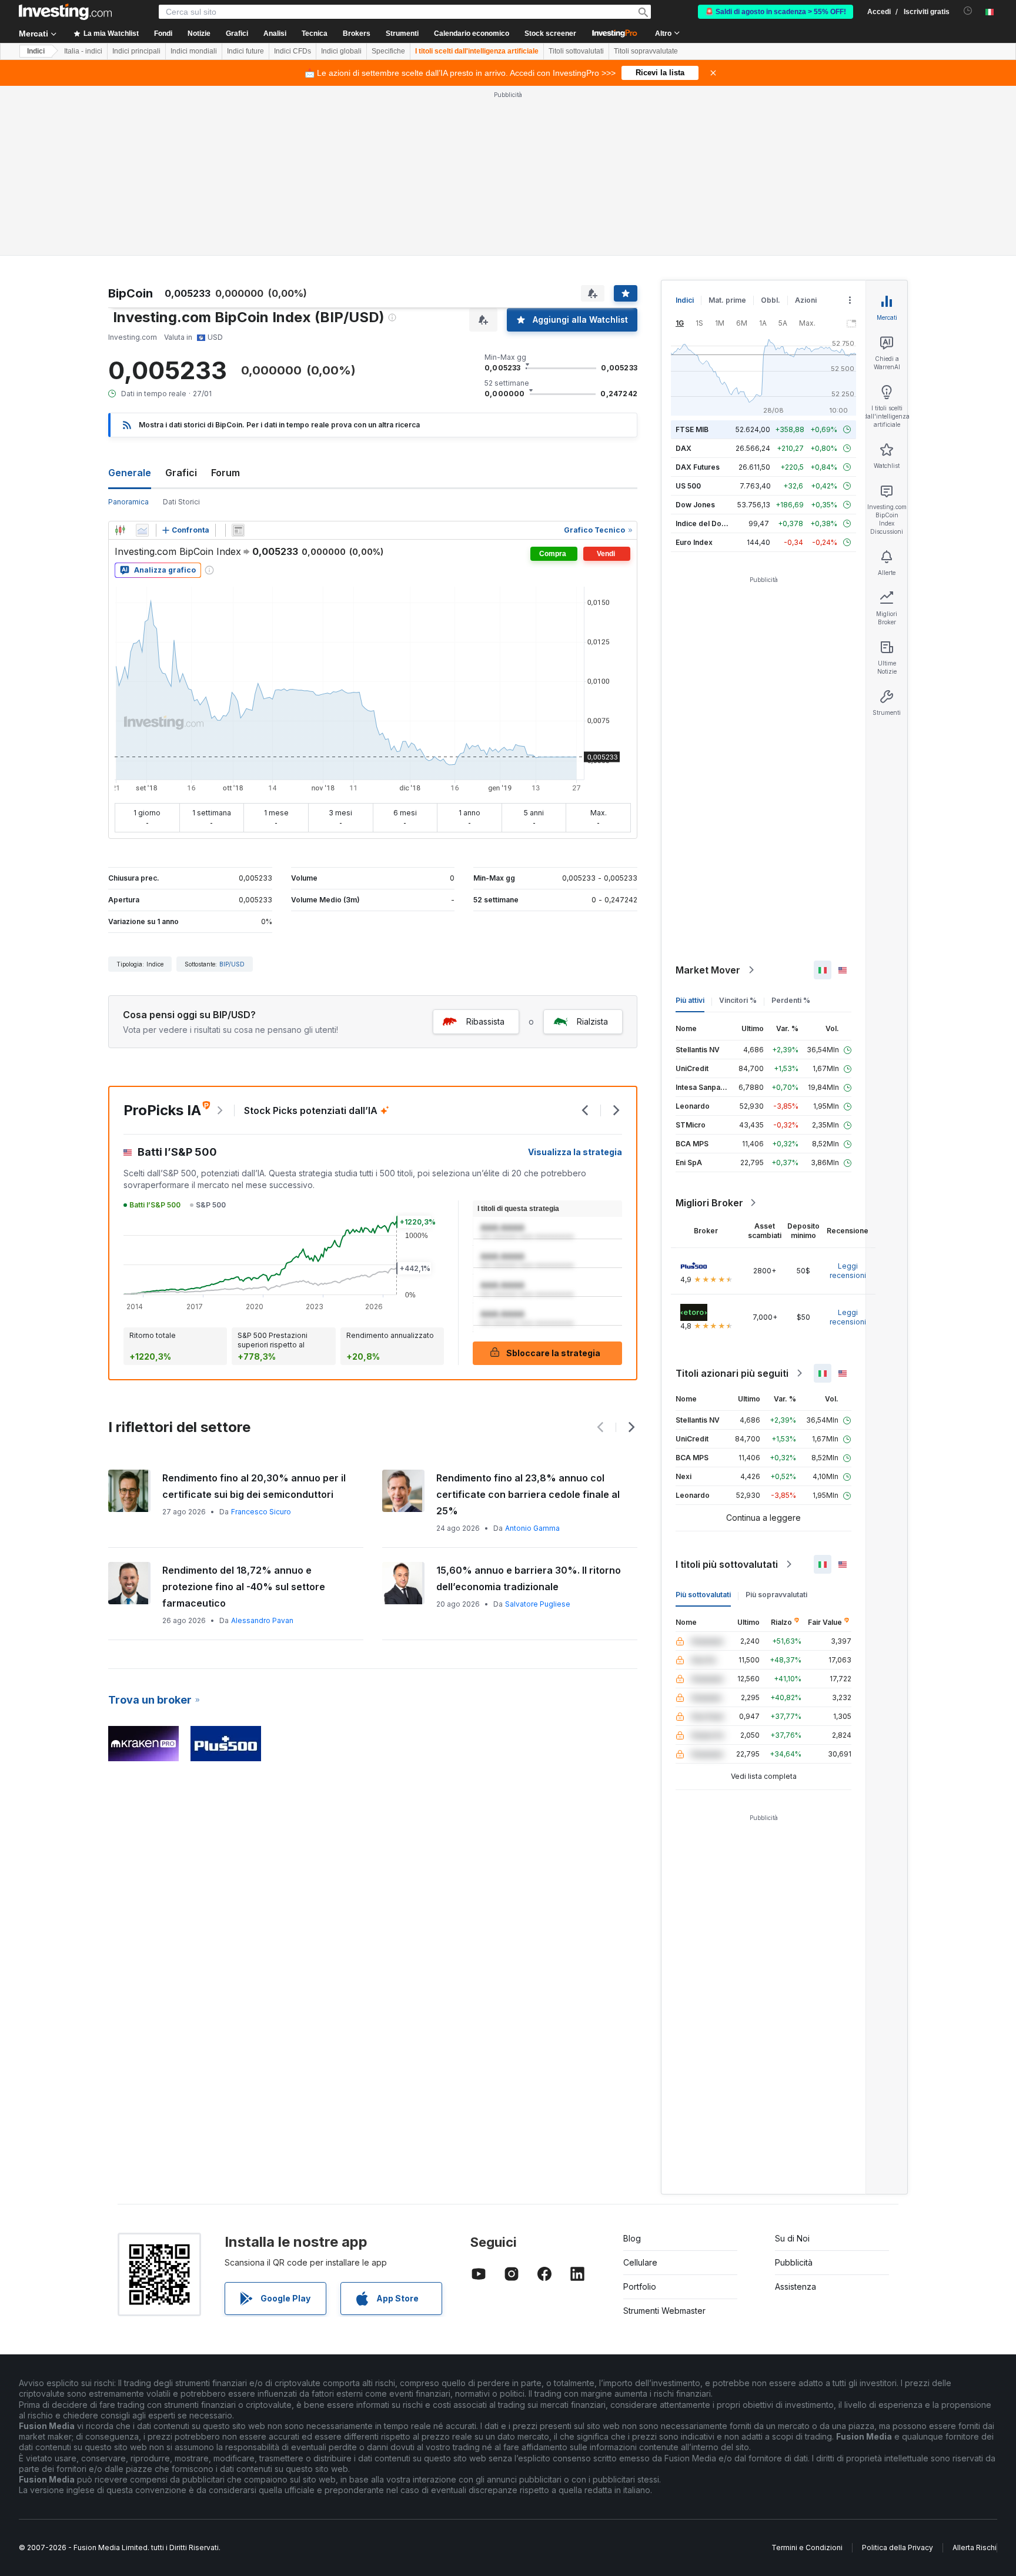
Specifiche (388, 51)
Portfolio (640, 2286)
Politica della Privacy (898, 2547)
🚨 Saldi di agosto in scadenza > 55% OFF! (776, 12)
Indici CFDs (293, 51)
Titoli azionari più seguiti (732, 1373)
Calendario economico (472, 34)
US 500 (688, 486)
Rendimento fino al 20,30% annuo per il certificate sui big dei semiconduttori (254, 1486)
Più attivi (690, 1000)
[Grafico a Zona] (142, 530)
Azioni (806, 300)
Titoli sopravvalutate (646, 51)
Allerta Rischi (975, 2547)
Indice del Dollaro (706, 523)
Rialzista (592, 1021)
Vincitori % (738, 1000)
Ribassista (485, 1021)
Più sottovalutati (703, 1595)
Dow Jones (695, 505)
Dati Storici (181, 502)
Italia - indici (83, 51)
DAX (684, 448)
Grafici (181, 473)
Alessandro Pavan (262, 1620)
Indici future (245, 51)
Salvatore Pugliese (538, 1604)
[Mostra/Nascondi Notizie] (238, 530)
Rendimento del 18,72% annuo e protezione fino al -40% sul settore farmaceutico (244, 1587)
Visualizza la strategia (575, 1152)
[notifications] (968, 11)
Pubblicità (794, 2262)
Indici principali (136, 51)
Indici (36, 51)
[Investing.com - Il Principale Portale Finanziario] (65, 12)
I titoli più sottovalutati (727, 1564)
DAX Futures (698, 467)
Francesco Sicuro (261, 1512)
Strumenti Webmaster (664, 2311)
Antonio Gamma (532, 1528)
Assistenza (796, 2286)
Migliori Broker (709, 1203)
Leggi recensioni (848, 1271)
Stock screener (550, 34)
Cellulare (640, 2262)
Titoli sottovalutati (576, 51)
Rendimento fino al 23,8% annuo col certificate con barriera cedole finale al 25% (528, 1494)
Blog (632, 2238)
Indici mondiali (194, 51)
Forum (225, 473)
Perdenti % (791, 1000)
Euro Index (694, 542)
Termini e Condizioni (807, 2547)
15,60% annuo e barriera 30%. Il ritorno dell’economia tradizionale (529, 1578)
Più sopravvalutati (776, 1595)
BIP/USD (232, 964)
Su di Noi (792, 2238)
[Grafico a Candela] (120, 530)
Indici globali (341, 51)
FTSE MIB (692, 429)
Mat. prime (727, 300)
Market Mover (708, 970)
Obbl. (771, 300)
